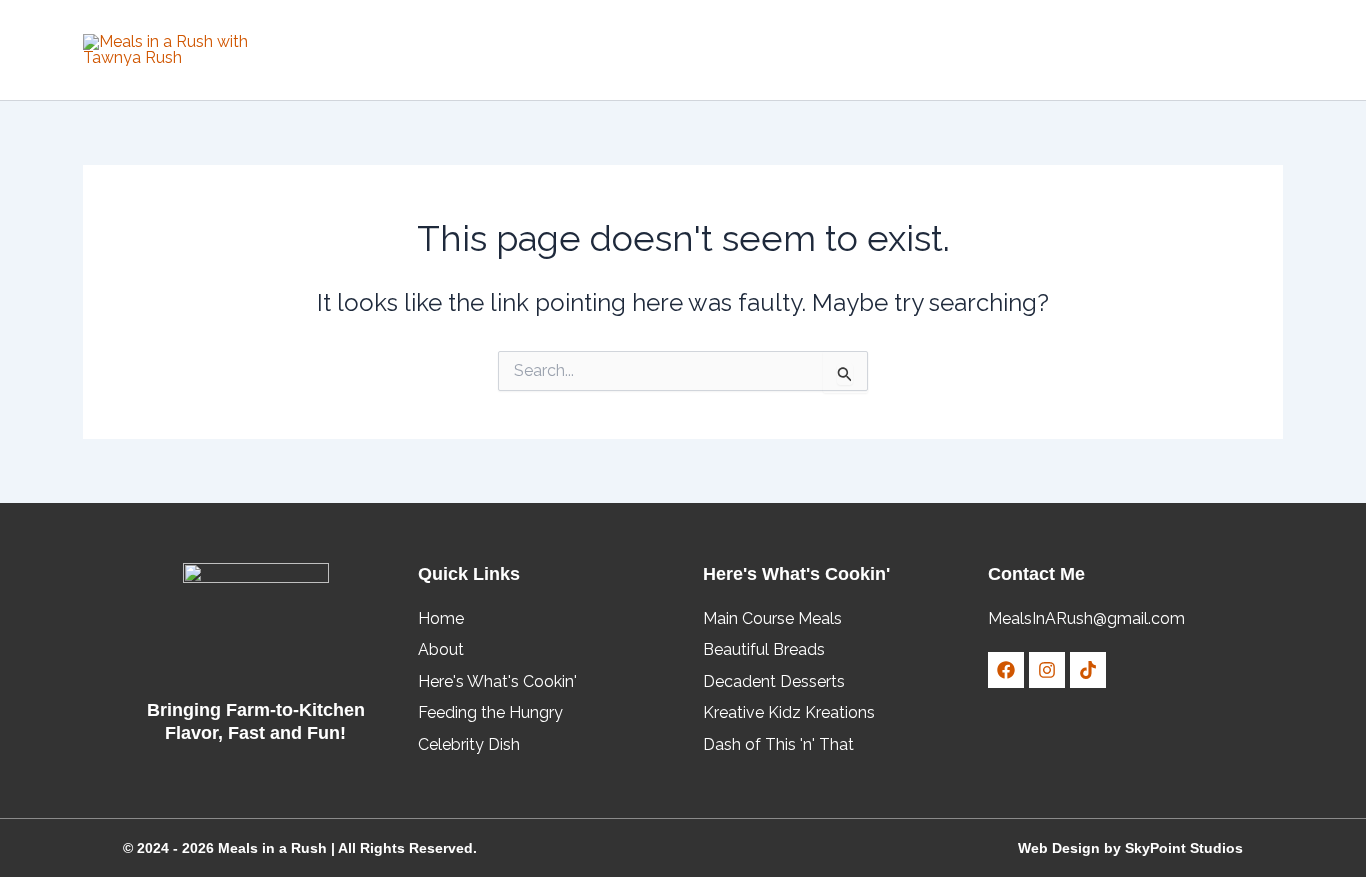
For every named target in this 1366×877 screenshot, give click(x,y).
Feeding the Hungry (1031, 49)
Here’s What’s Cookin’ (833, 49)
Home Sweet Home (498, 49)
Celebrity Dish (1199, 49)
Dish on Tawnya (650, 49)
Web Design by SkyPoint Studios (1130, 848)
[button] (721, 50)
